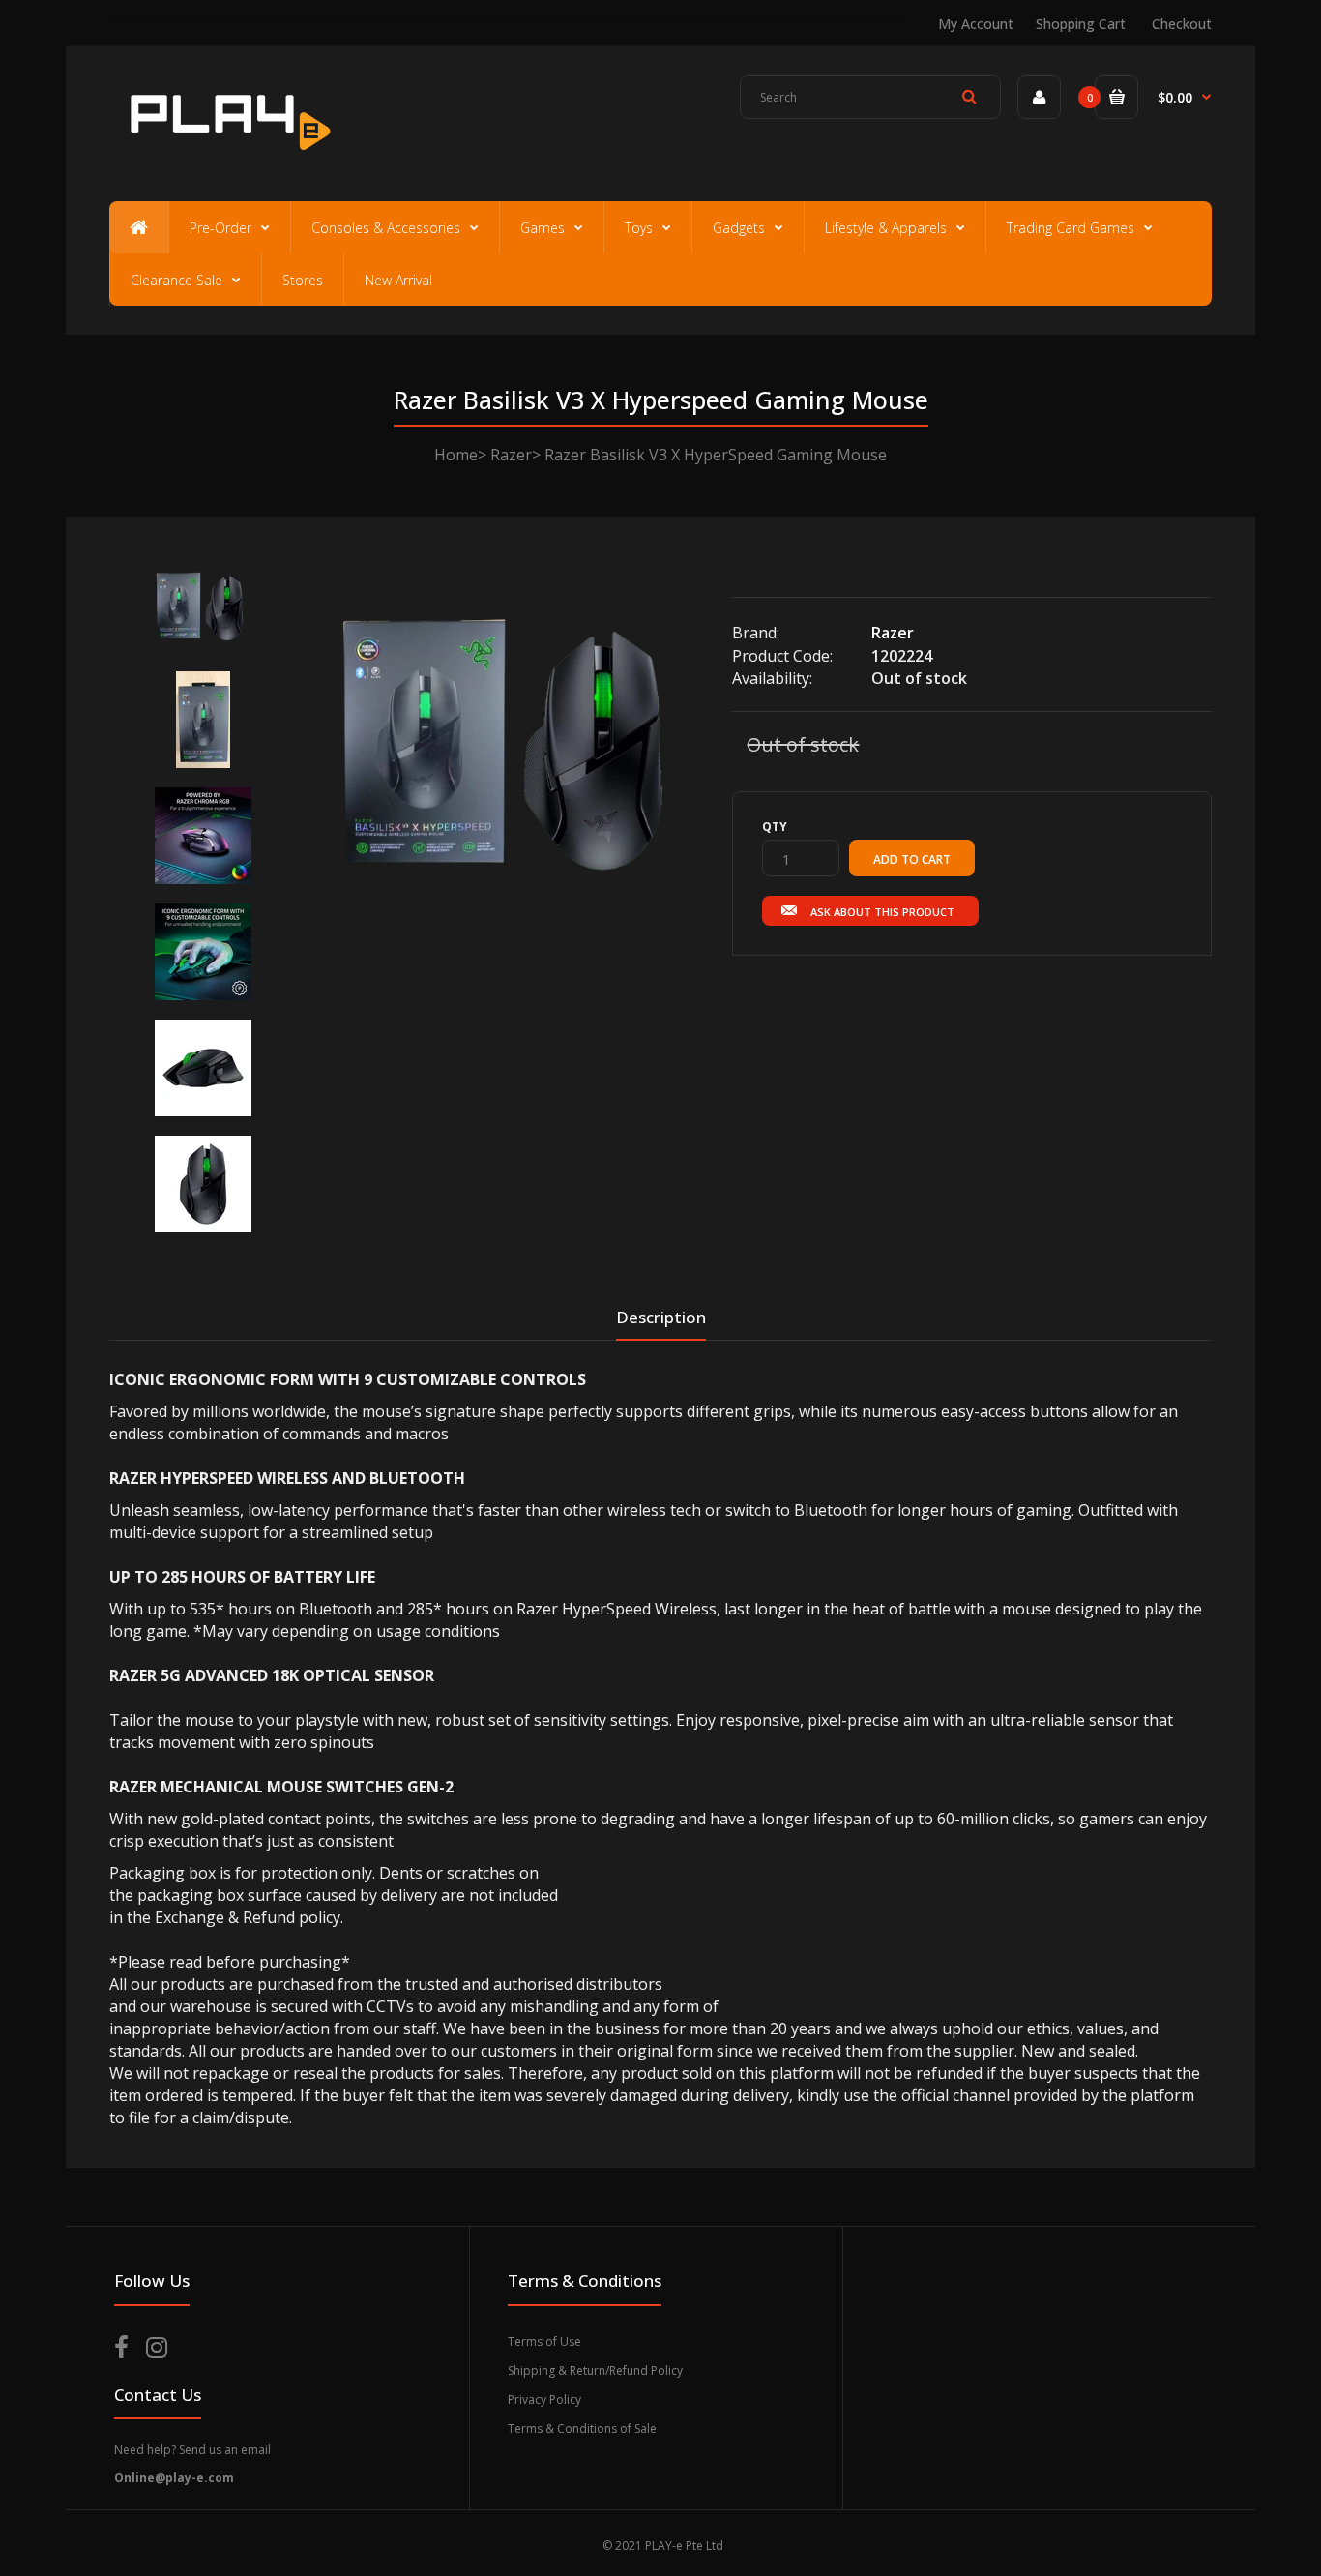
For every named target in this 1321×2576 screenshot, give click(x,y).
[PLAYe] (227, 160)
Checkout (1182, 24)
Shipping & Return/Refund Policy (595, 2370)
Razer (511, 455)
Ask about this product (882, 912)
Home (456, 455)
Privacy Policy (544, 2399)
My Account (976, 24)
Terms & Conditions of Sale (582, 2428)
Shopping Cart (1081, 24)
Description (661, 1317)
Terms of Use (544, 2341)
